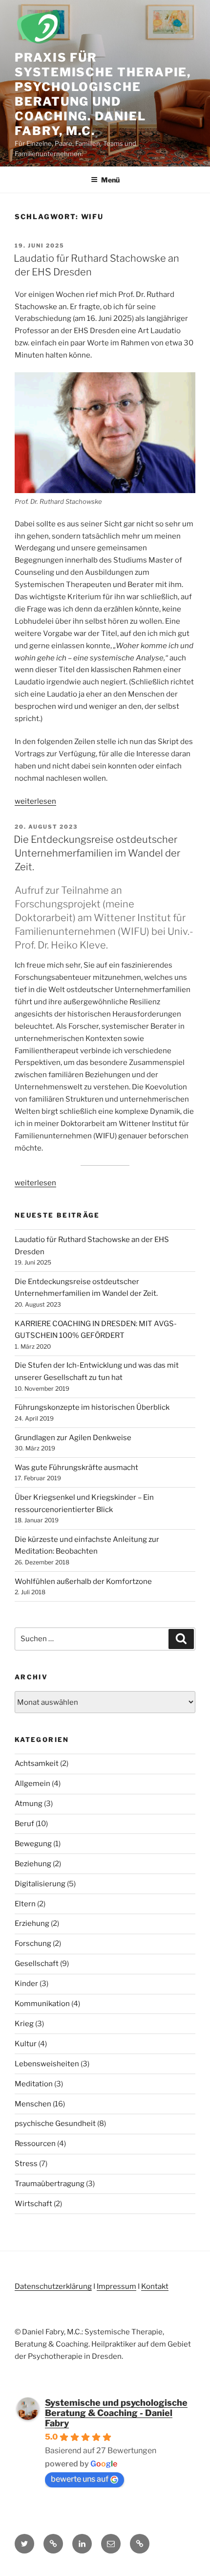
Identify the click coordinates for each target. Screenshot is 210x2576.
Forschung (33, 1943)
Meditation (34, 2084)
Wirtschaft (33, 2204)
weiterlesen (35, 801)
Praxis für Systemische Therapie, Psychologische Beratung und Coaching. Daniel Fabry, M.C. (103, 94)
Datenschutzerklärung (53, 2286)
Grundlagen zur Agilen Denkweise (73, 1438)
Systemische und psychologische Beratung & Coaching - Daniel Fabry (116, 2413)
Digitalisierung (40, 1884)
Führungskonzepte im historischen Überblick (92, 1407)
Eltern (25, 1904)
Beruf (24, 1824)
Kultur (26, 2044)
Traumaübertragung (50, 2184)
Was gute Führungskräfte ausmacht (76, 1468)
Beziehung (33, 1864)
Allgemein (32, 1784)
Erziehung (32, 1923)
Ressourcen (35, 2144)
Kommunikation (42, 2004)
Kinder (26, 1984)
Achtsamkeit (37, 1763)
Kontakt (155, 2286)
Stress (26, 2164)
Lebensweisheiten (47, 2064)
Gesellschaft (37, 1964)
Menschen (33, 2104)
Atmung (29, 1804)
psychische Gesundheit (55, 2124)
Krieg (24, 2024)
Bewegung (33, 1844)
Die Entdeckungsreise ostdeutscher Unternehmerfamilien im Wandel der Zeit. (97, 853)
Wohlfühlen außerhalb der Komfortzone (83, 1582)
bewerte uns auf (80, 2479)
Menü (110, 180)
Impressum (116, 2286)
